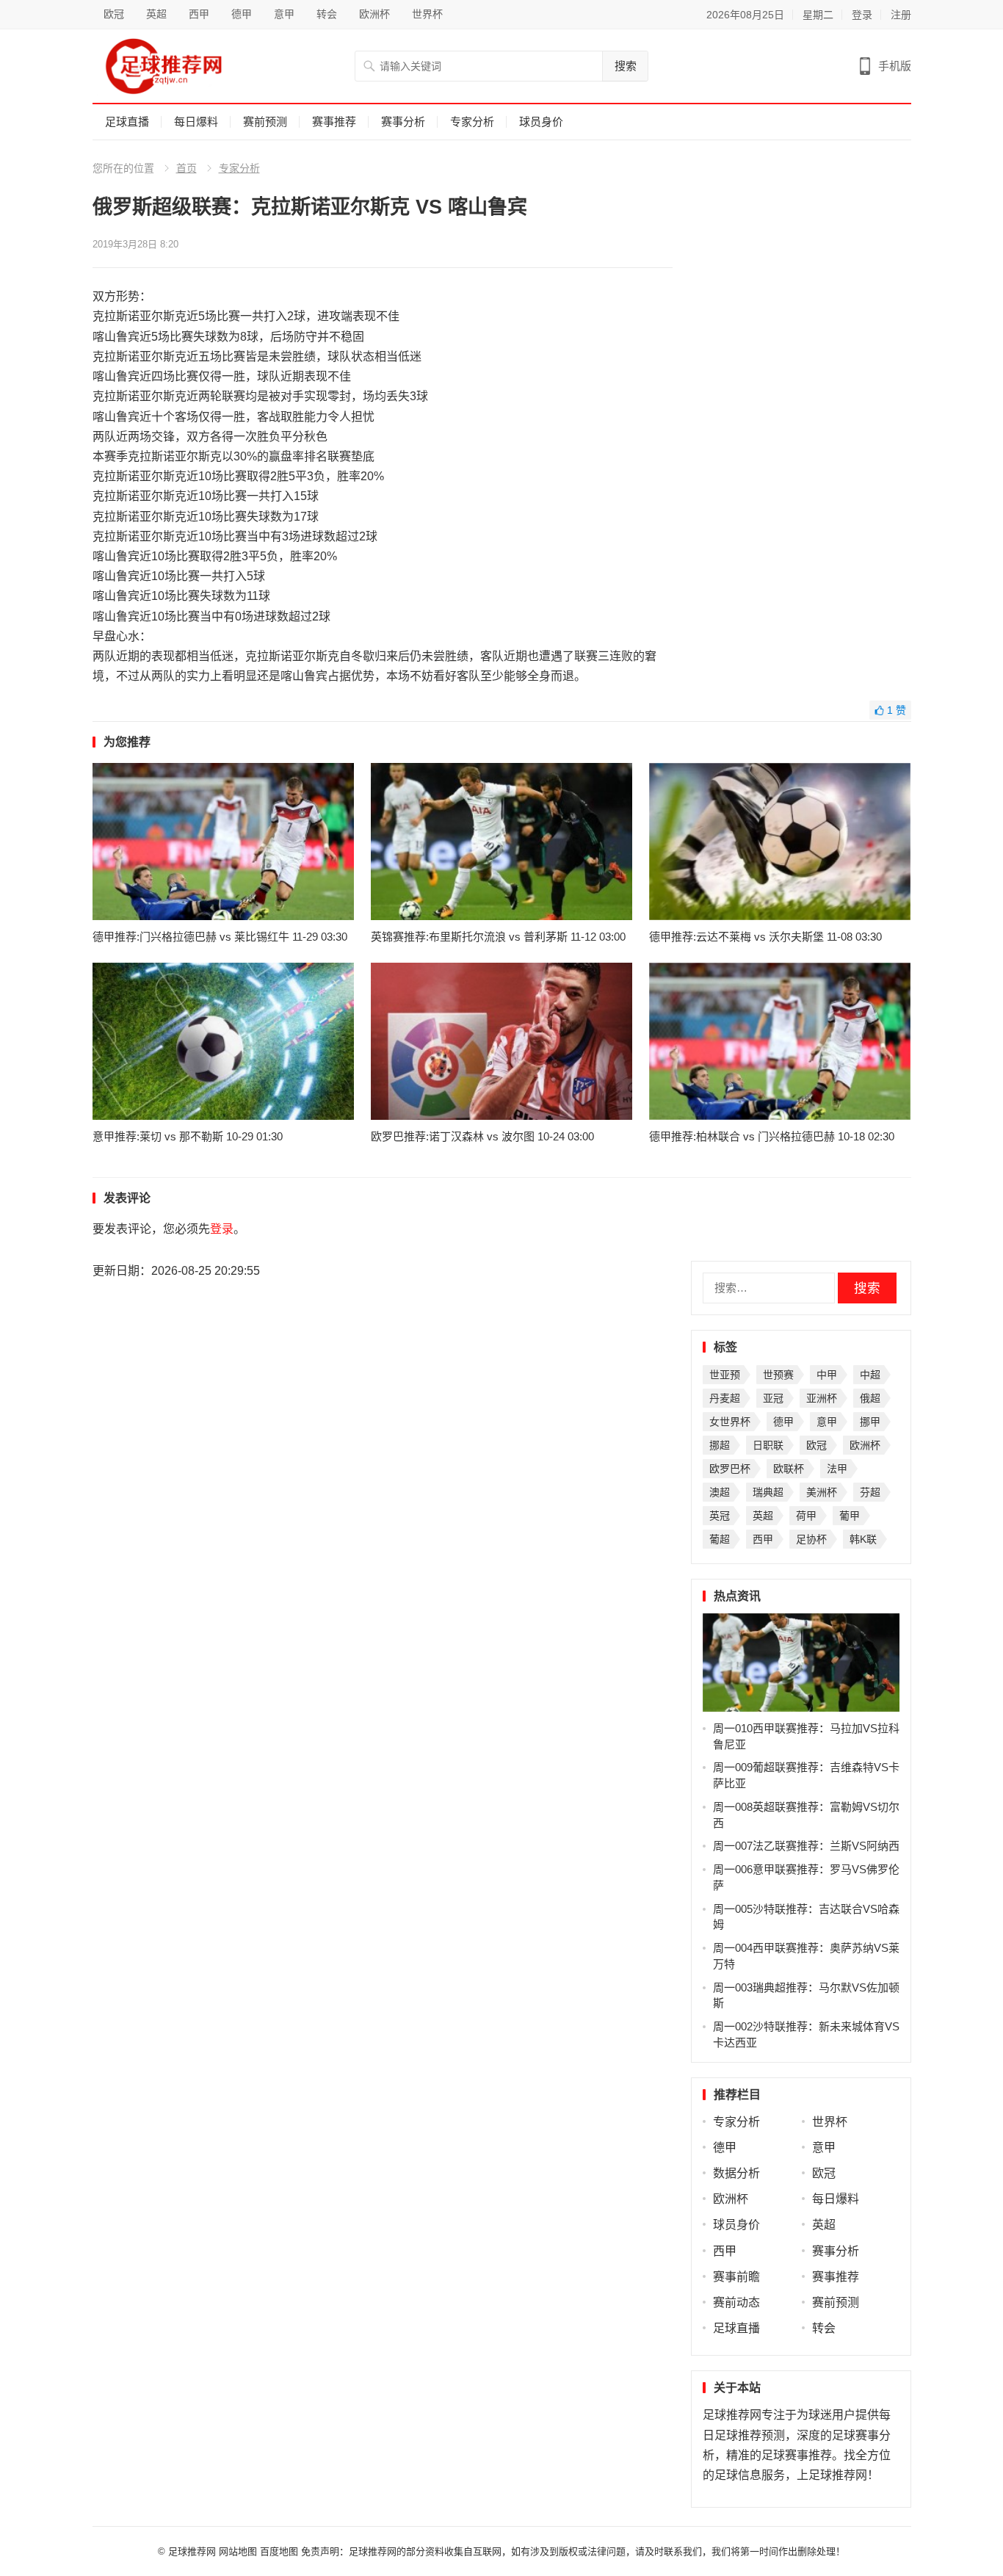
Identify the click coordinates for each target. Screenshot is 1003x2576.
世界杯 (427, 14)
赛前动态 (736, 2302)
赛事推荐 (334, 122)
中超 (870, 1375)
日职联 (768, 1445)
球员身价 (541, 122)
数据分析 (736, 2173)
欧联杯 (789, 1469)
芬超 (870, 1492)
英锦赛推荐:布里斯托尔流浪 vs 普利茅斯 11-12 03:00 (498, 937)
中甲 (827, 1375)
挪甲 (870, 1422)
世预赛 (778, 1375)
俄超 (870, 1398)
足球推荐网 (193, 2551)
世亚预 (725, 1375)
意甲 (284, 14)
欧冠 (114, 14)
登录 (862, 15)
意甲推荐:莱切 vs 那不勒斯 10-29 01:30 (188, 1136)
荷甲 (806, 1516)
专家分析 (472, 122)
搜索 (626, 66)
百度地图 (279, 2551)
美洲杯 (822, 1492)
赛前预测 (265, 122)
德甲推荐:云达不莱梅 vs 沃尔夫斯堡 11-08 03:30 (765, 937)
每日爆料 (196, 122)
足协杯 (811, 1539)
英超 (156, 14)
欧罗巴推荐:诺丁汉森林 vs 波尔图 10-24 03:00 (482, 1136)
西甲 (199, 14)
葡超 (720, 1539)
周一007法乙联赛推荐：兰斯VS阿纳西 (806, 1846)
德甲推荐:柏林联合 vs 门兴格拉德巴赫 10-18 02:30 (772, 1136)
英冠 (720, 1516)
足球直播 (127, 122)
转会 (327, 14)
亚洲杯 (822, 1398)
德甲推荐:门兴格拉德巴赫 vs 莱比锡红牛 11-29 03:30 (220, 937)
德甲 (242, 14)
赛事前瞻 (736, 2277)
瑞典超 (768, 1492)
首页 (187, 168)
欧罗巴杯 (730, 1469)
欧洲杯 (374, 14)
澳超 (720, 1492)
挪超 (720, 1445)
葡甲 (850, 1516)
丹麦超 (725, 1398)
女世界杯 (730, 1422)
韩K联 (863, 1539)
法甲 (837, 1469)
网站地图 (238, 2551)
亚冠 (773, 1398)
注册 (901, 15)
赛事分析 (403, 122)
